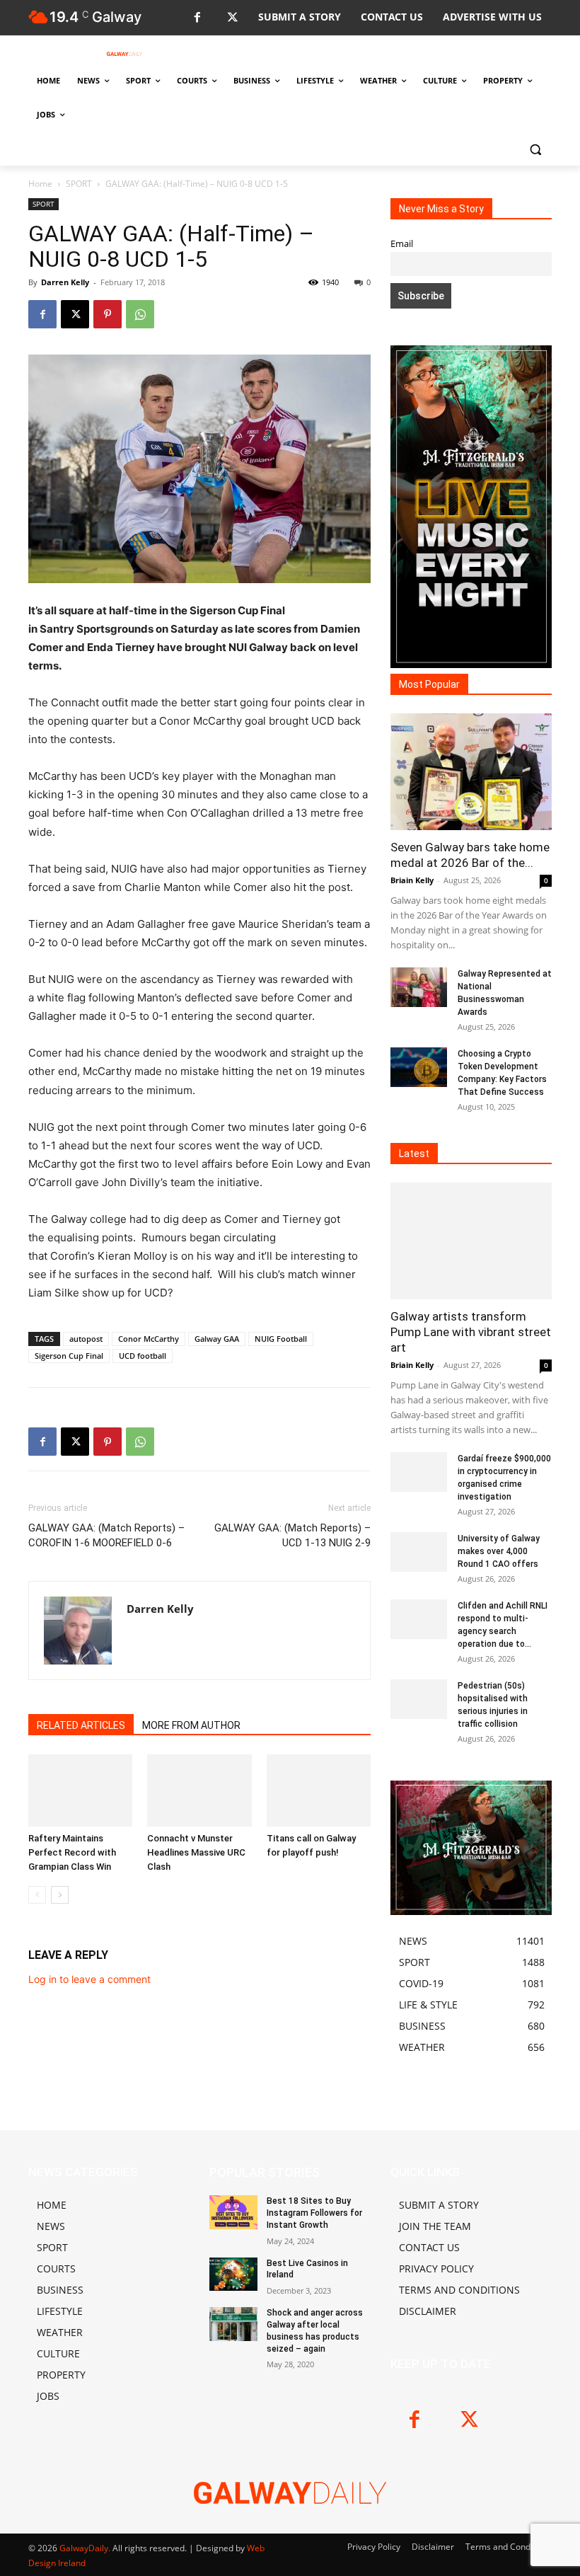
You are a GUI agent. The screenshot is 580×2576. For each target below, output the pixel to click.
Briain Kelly (412, 880)
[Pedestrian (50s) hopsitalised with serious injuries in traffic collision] (419, 1699)
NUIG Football (281, 1339)
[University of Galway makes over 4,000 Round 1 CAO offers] (419, 1552)
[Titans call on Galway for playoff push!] (319, 1790)
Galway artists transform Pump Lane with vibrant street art (471, 1332)
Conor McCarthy (149, 1339)
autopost (86, 1339)
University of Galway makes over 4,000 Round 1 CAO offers (499, 1551)
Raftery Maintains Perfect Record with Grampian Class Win (72, 1852)
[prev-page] (37, 1895)
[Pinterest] (108, 314)
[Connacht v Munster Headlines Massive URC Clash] (199, 1790)
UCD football (143, 1356)
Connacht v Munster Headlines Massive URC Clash (196, 1852)
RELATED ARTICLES (81, 1725)
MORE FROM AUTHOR (191, 1725)
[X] (232, 18)
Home (40, 184)
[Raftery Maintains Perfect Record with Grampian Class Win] (80, 1790)
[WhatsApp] (140, 314)
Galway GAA (217, 1339)
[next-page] (60, 1895)
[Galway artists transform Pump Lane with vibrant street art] (471, 1241)
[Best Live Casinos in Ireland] (233, 2275)
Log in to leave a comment (89, 1979)
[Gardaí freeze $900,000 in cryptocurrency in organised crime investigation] (419, 1472)
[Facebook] (197, 18)
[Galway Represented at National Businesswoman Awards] (419, 987)
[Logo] (124, 54)
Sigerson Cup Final (69, 1356)
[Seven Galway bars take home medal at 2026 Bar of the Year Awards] (471, 772)
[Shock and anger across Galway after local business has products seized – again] (233, 2324)
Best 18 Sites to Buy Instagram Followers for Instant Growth (314, 2213)
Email (402, 244)
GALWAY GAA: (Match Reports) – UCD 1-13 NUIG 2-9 (292, 1535)
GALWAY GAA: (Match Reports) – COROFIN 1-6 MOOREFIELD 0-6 (106, 1535)
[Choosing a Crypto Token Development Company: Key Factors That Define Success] (419, 1067)
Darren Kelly (65, 282)
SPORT (79, 184)
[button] (535, 149)
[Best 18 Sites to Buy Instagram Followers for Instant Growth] (233, 2212)
